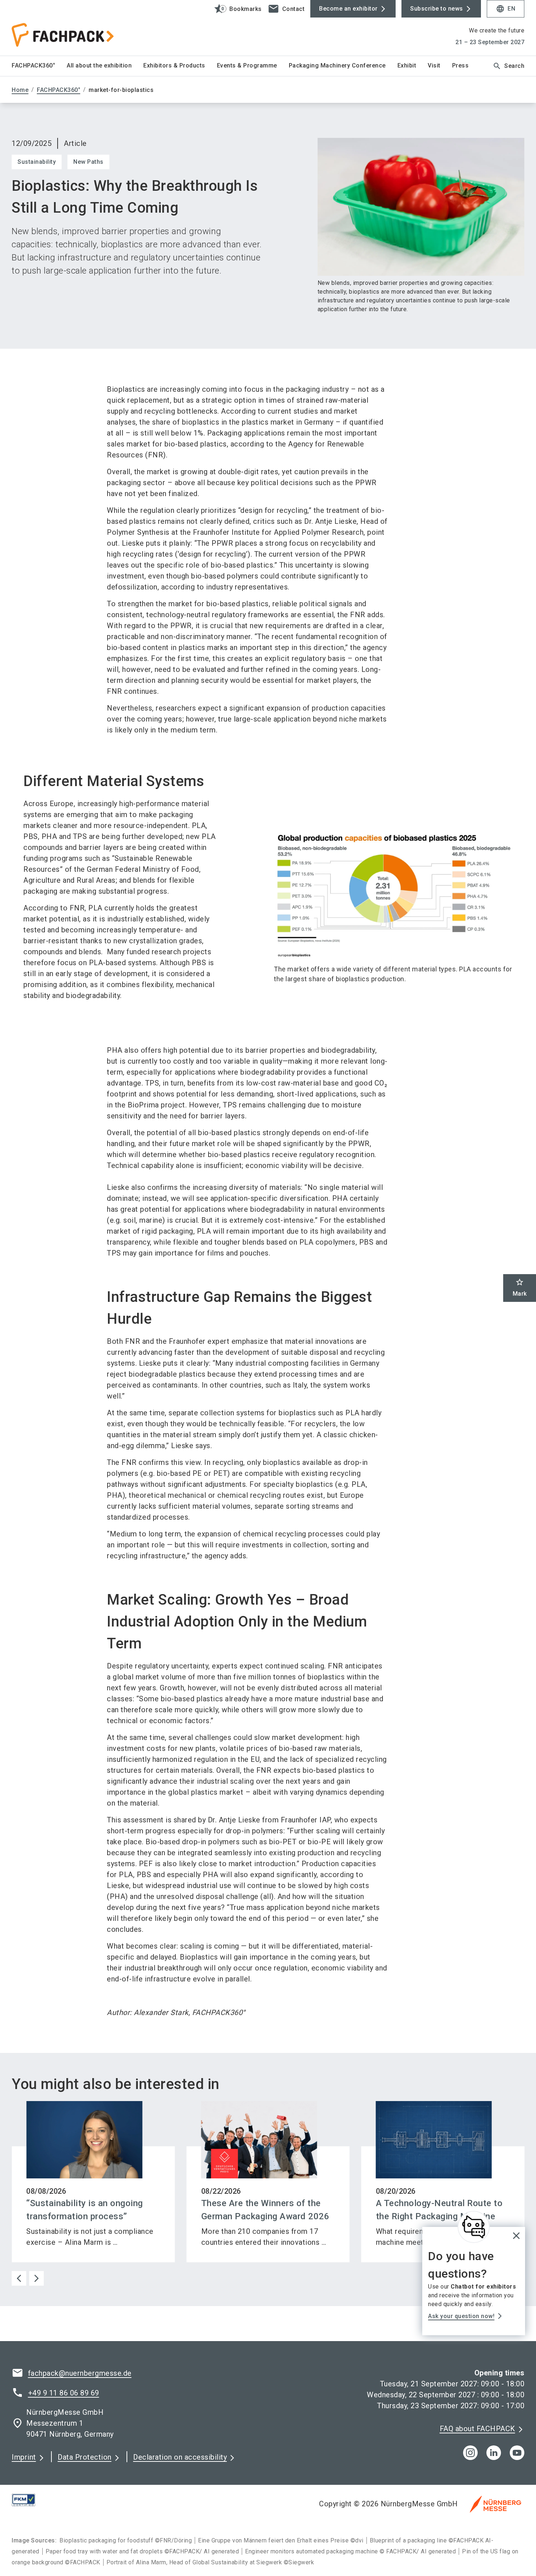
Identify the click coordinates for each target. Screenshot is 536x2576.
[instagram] (470, 2453)
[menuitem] (39, 66)
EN (506, 9)
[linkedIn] (494, 2453)
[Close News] (474, 2227)
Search (508, 66)
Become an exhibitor (348, 9)
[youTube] (517, 2453)
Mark (520, 1287)
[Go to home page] (71, 28)
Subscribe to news (437, 9)
